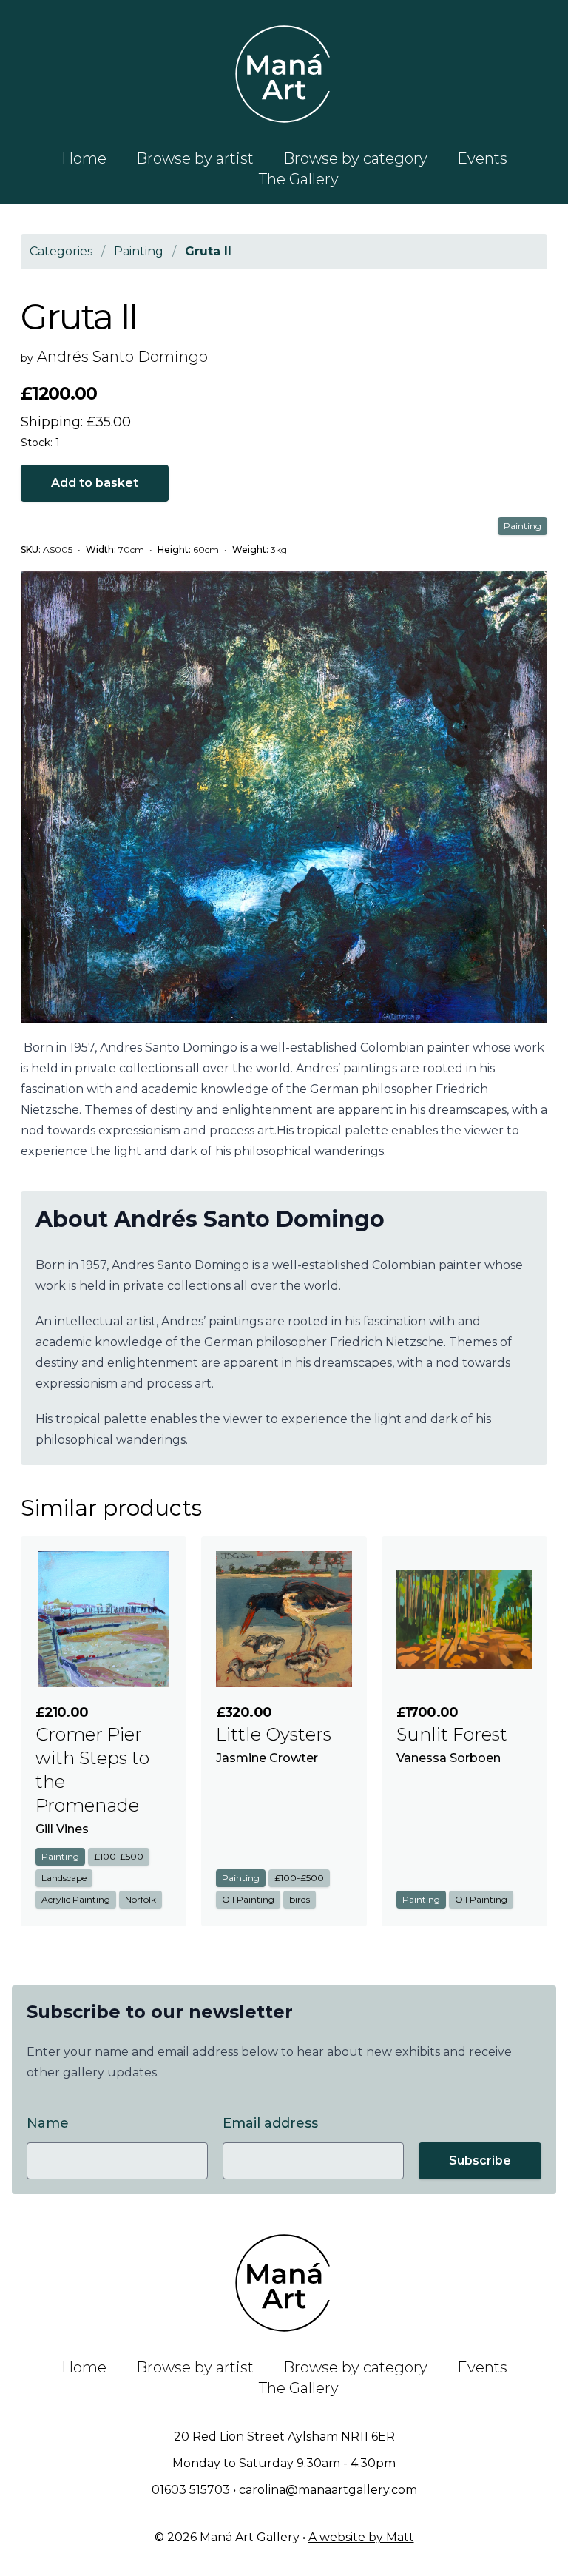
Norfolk (141, 1899)
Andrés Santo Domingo (122, 357)
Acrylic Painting (76, 1899)
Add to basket (95, 483)
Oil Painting (248, 1899)
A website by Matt (361, 2537)
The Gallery (299, 179)
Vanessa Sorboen (449, 1758)
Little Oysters (274, 1734)
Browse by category (355, 158)
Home (84, 158)
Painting (523, 526)
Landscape (64, 1878)
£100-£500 (119, 1856)
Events (482, 158)
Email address (270, 2123)
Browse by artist (195, 158)
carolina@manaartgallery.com (328, 2490)
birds (300, 1899)
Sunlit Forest (452, 1734)
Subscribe (480, 2160)
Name (48, 2123)
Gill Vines (62, 1829)
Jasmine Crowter (267, 1758)
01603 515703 (191, 2490)
